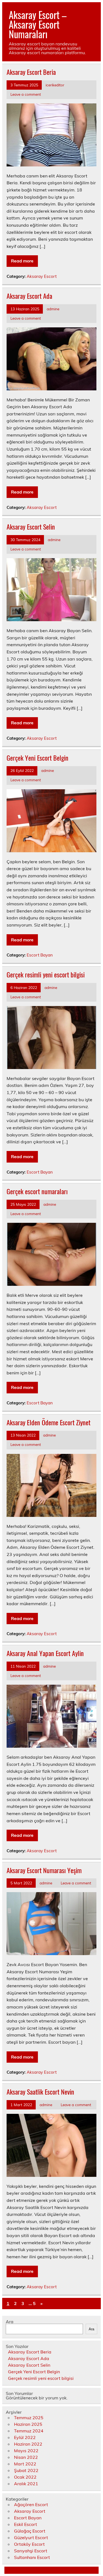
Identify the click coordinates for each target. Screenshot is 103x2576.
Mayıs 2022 (26, 2451)
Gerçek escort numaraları (37, 1191)
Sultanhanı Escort (32, 2557)
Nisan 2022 (26, 2457)
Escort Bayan (40, 955)
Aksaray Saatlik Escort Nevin (40, 2092)
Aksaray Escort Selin (31, 527)
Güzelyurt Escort (31, 2537)
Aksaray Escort (42, 276)
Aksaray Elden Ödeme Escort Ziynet (48, 1422)
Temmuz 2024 (29, 2431)
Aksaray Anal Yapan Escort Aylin (45, 1653)
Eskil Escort (26, 2524)
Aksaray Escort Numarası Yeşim (44, 1870)
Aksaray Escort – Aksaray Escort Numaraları (38, 24)
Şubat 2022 (26, 2470)
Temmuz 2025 (29, 2418)
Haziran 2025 (28, 2424)
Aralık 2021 (26, 2484)
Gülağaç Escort (30, 2531)
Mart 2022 (25, 2464)
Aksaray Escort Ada (29, 296)
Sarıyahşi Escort (31, 2551)
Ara (10, 2322)
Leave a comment (26, 94)
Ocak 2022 (25, 2477)
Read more (22, 261)
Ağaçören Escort (31, 2504)
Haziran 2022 (28, 2444)
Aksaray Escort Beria (31, 72)
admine (53, 309)
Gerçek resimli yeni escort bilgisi (46, 974)
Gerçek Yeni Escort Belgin (37, 758)
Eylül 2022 (25, 2437)
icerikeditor (55, 85)
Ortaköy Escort (29, 2544)
